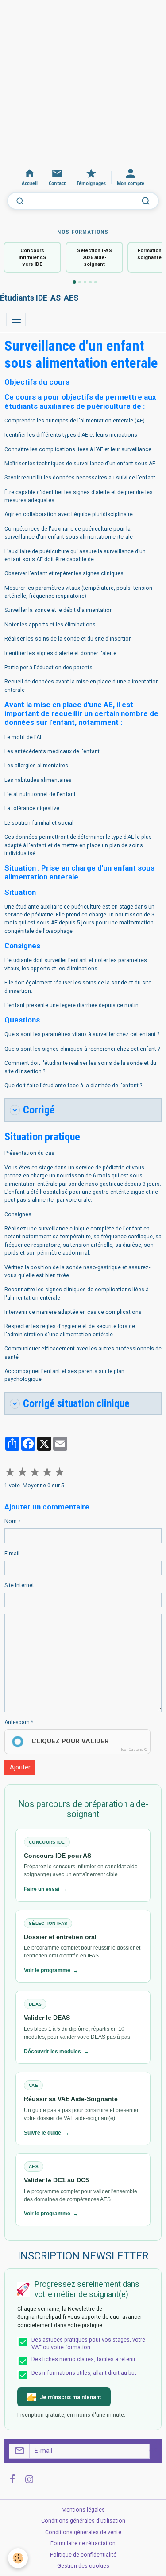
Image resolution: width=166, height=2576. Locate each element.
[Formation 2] (80, 282)
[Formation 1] (74, 283)
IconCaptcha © (134, 1750)
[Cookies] (18, 2558)
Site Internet (19, 1585)
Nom (11, 1521)
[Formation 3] (85, 282)
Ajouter (20, 1767)
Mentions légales (83, 2510)
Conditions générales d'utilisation (83, 2521)
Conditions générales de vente (83, 2532)
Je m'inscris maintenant (70, 2397)
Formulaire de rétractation (83, 2543)
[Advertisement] (83, 83)
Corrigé (39, 1110)
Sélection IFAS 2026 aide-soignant (95, 257)
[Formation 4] (90, 282)
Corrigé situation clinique (76, 1403)
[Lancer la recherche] (146, 201)
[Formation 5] (96, 282)
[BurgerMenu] (16, 320)
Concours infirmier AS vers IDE (33, 257)
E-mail (12, 1554)
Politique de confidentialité (83, 2555)
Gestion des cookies (83, 2566)
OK (153, 2451)
